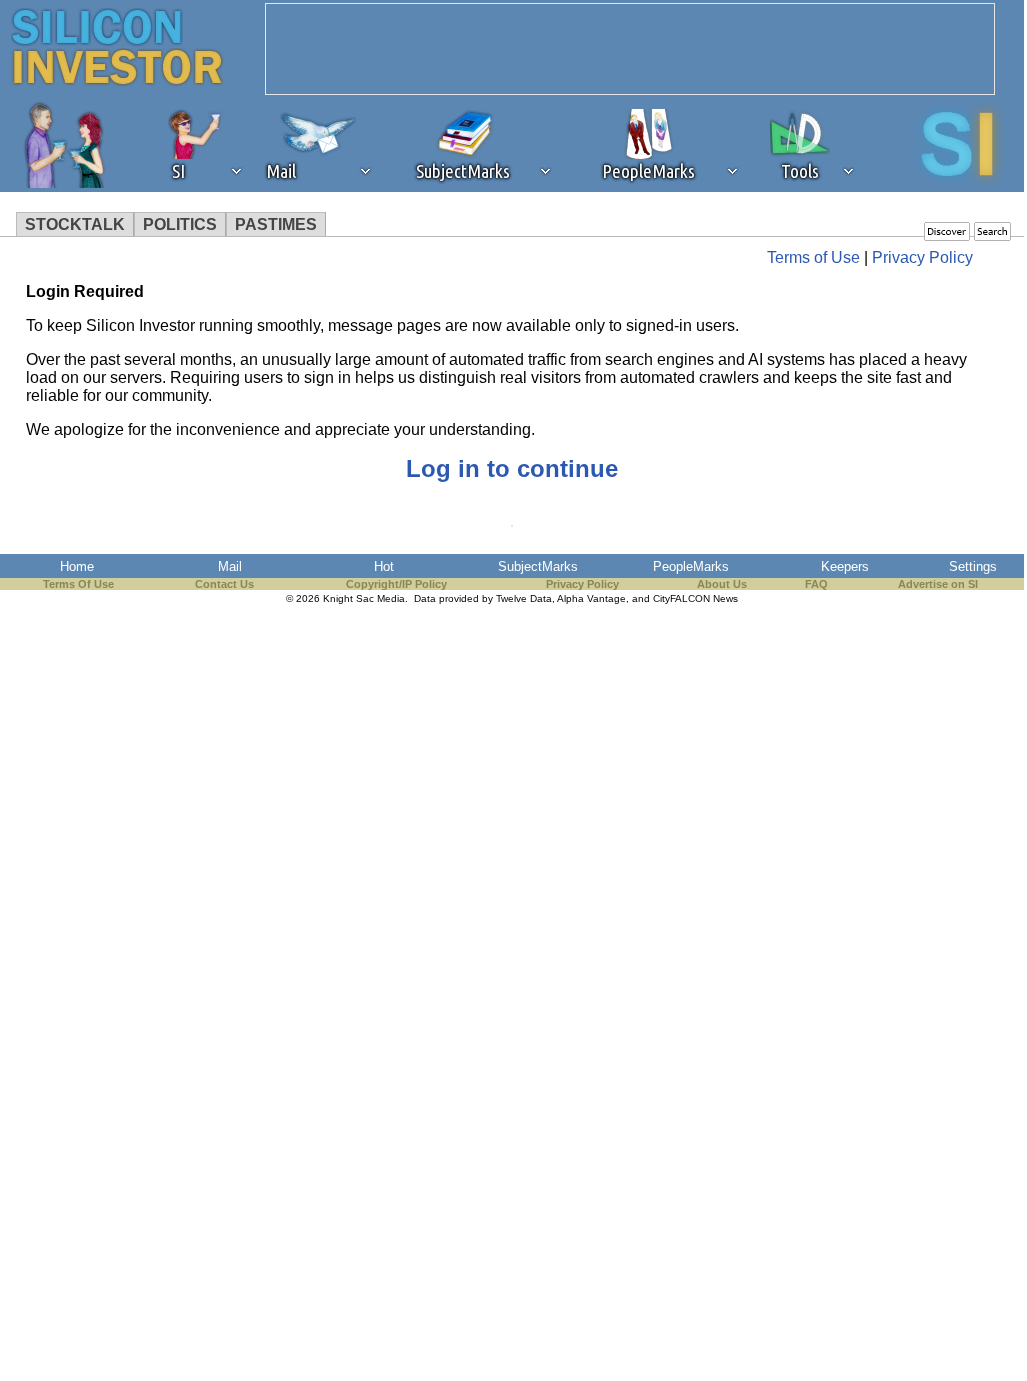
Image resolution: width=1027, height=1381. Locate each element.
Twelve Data (524, 598)
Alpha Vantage (591, 598)
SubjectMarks (538, 566)
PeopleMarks (691, 566)
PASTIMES (276, 224)
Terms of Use (813, 257)
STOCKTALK (75, 224)
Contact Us (224, 584)
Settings (973, 566)
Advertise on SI (938, 584)
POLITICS (180, 224)
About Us (722, 584)
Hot (384, 566)
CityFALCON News (695, 598)
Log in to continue (512, 468)
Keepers (845, 566)
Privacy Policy (922, 257)
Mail (230, 566)
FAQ (816, 584)
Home (77, 566)
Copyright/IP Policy (396, 584)
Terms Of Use (78, 584)
